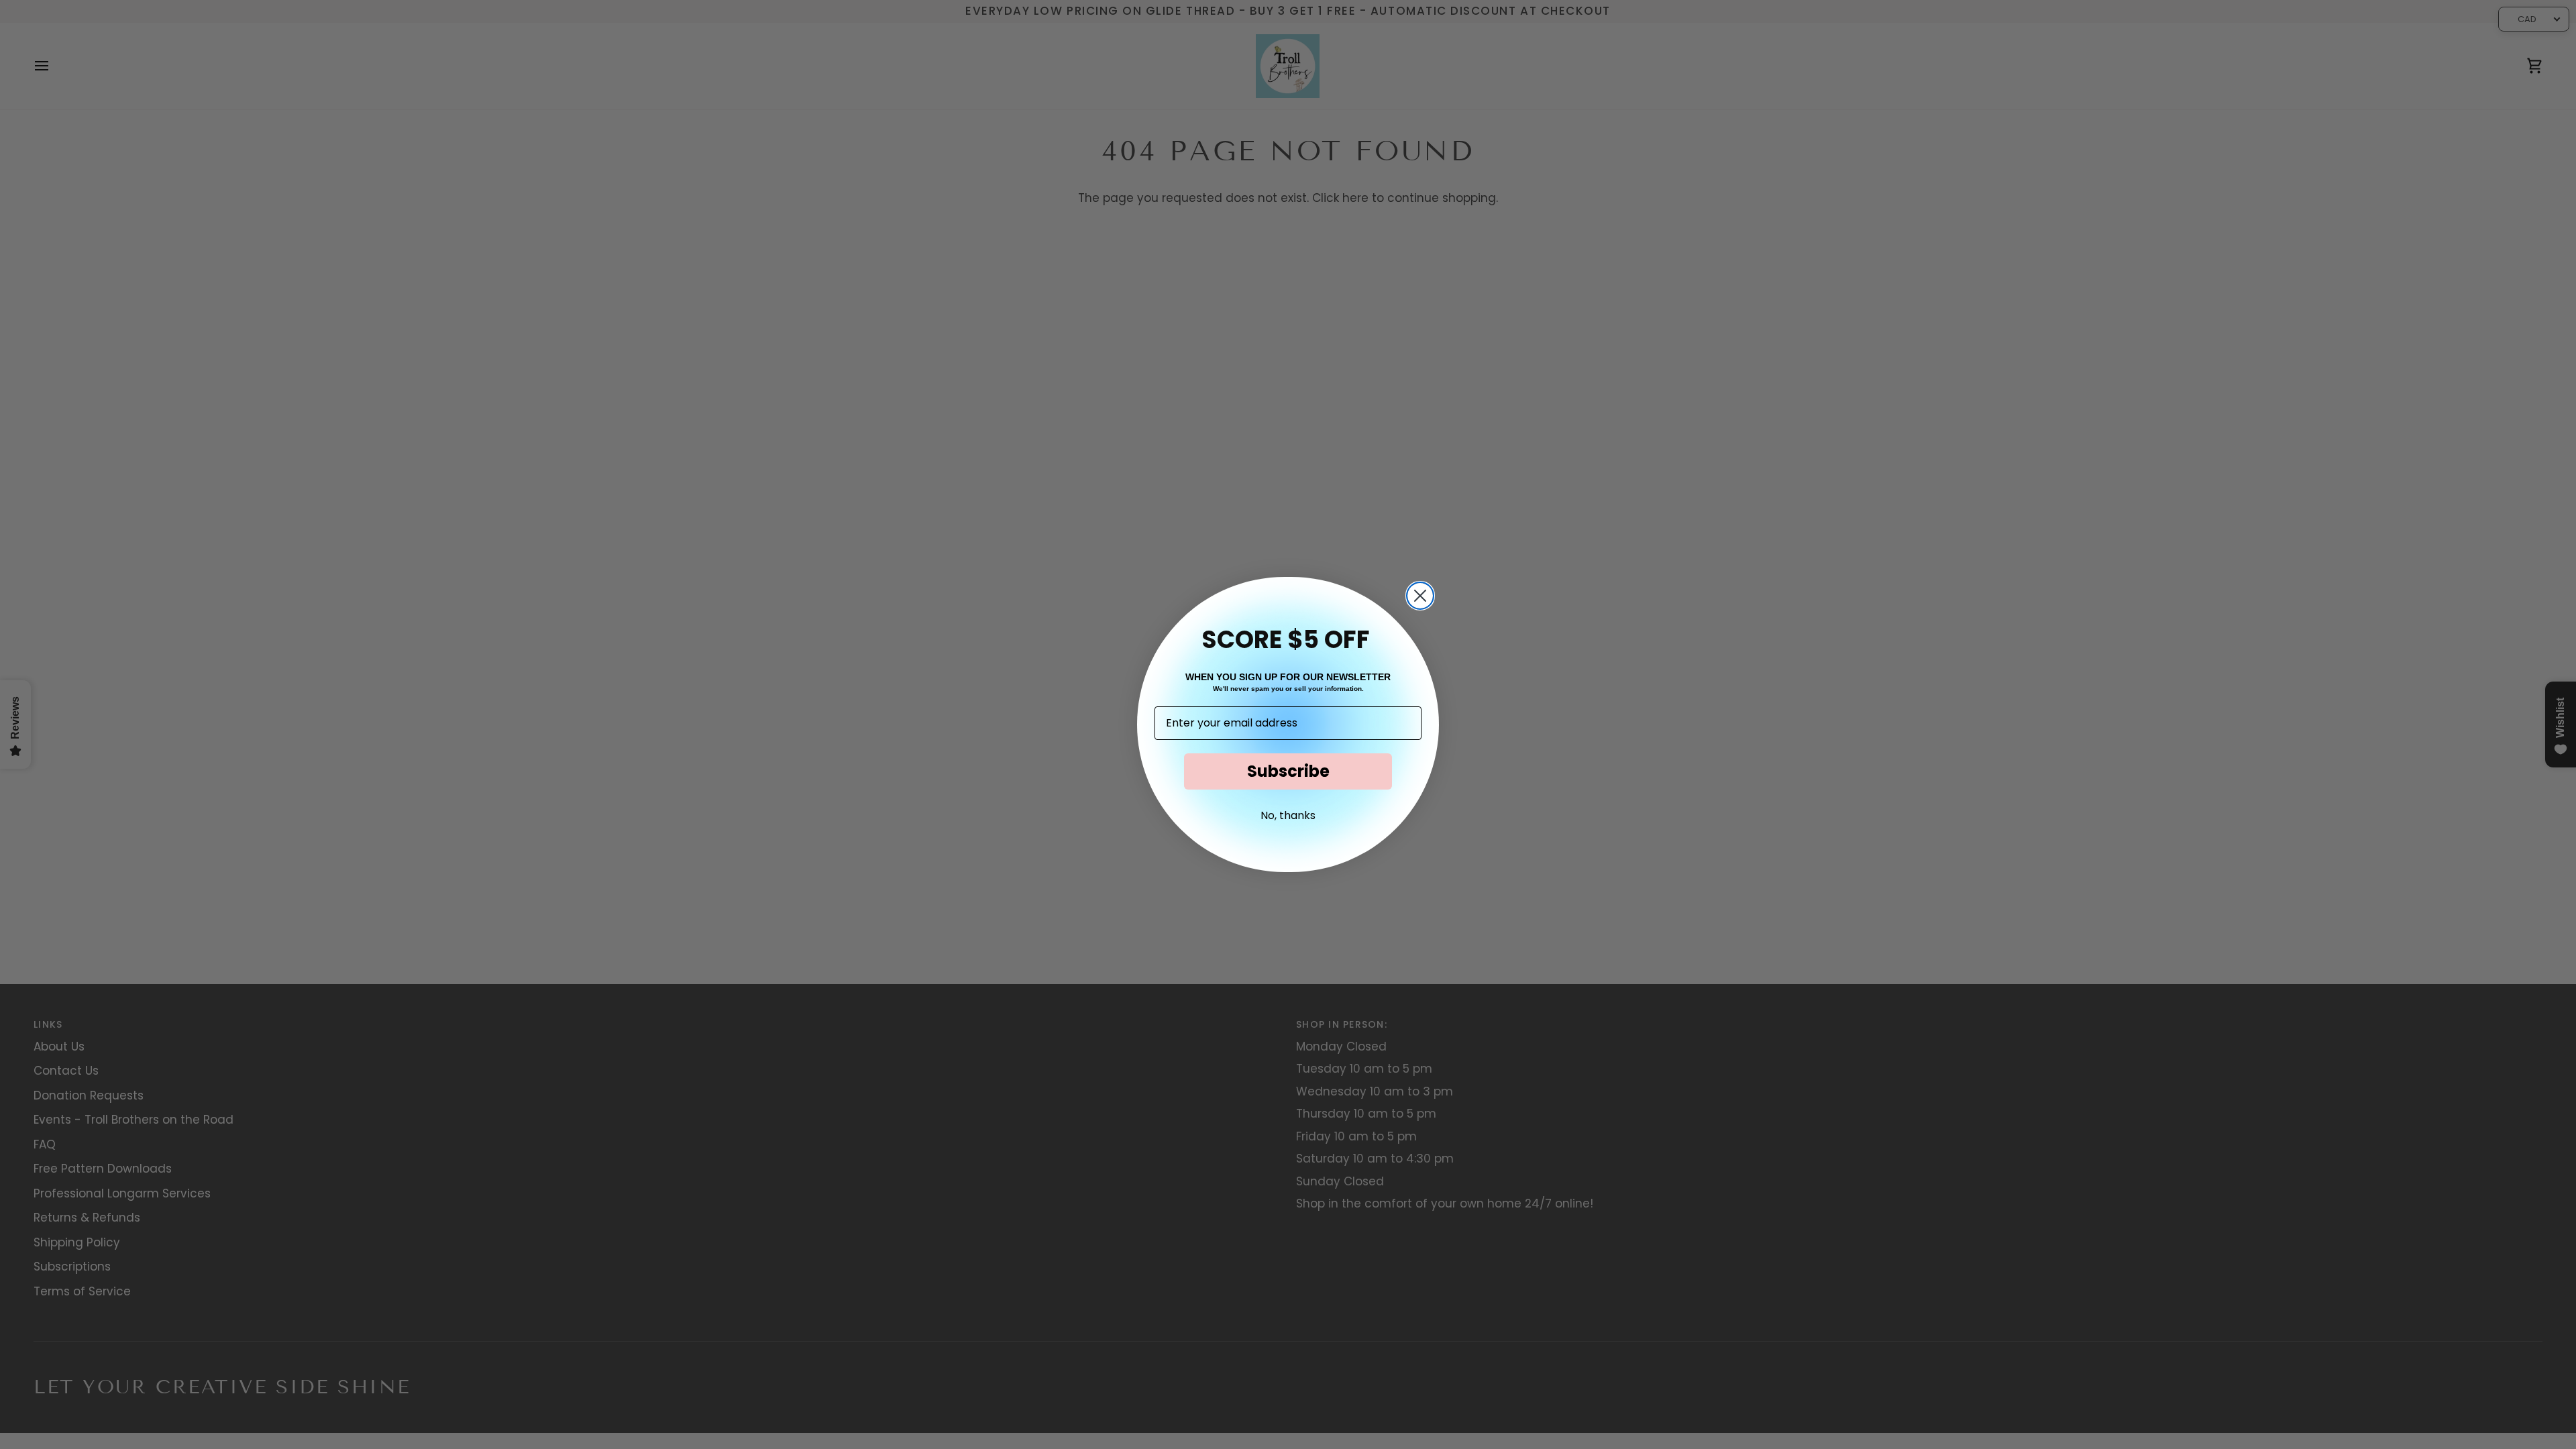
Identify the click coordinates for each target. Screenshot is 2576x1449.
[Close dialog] (1420, 596)
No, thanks (1288, 815)
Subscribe (1288, 771)
